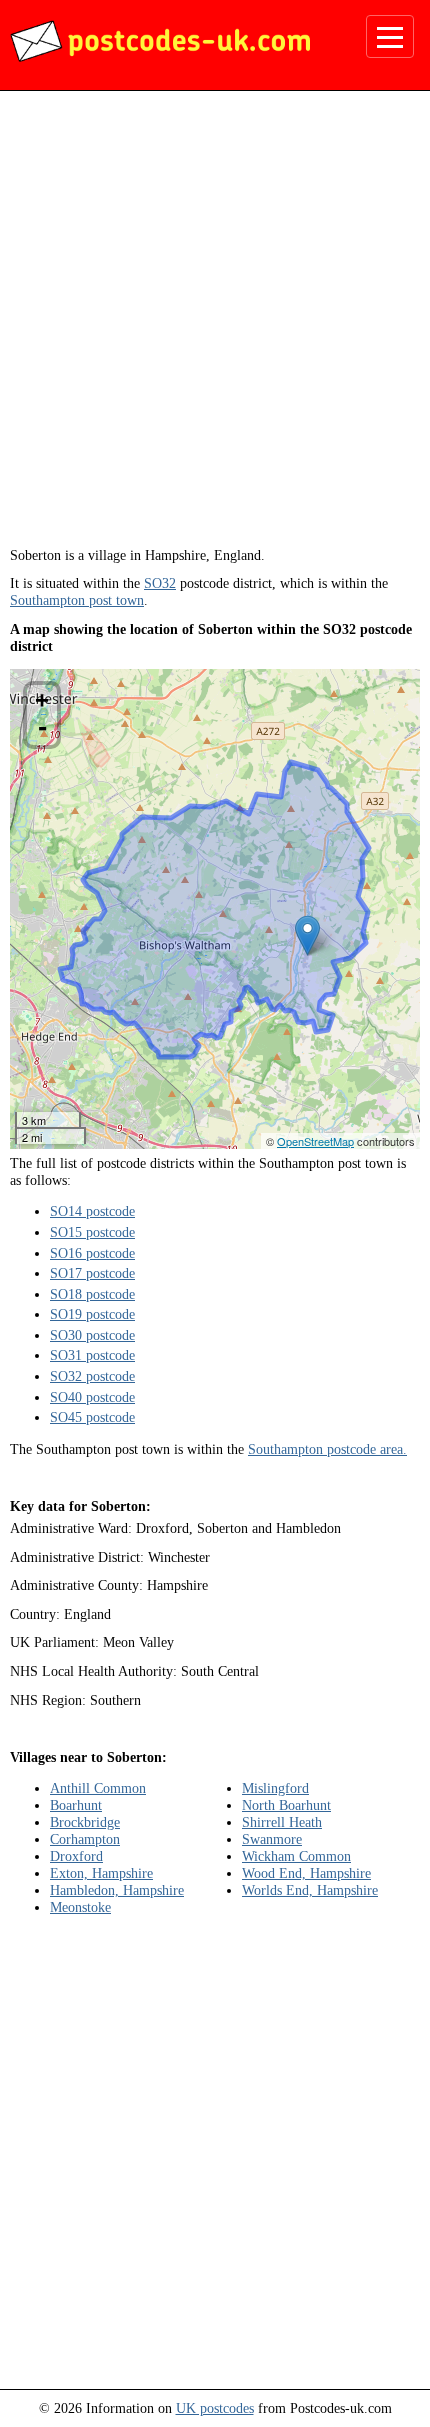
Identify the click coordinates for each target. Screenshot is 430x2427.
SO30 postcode (92, 1335)
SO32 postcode (92, 1376)
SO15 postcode (92, 1232)
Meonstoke (80, 1907)
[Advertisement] (215, 326)
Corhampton (85, 1839)
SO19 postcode (92, 1314)
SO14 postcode (92, 1211)
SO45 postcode (92, 1417)
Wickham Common (296, 1856)
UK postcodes (215, 2408)
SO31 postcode (92, 1355)
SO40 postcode (92, 1397)
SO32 (160, 583)
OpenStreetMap (315, 1141)
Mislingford (275, 1788)
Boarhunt (76, 1805)
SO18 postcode (92, 1294)
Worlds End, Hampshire (310, 1890)
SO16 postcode (92, 1253)
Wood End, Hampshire (306, 1873)
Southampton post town (77, 600)
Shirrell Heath (282, 1822)
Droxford (76, 1856)
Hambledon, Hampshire (117, 1890)
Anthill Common (98, 1788)
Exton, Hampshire (101, 1873)
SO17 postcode (92, 1273)
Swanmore (272, 1839)
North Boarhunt (286, 1805)
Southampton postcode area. (327, 1449)
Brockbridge (85, 1822)
